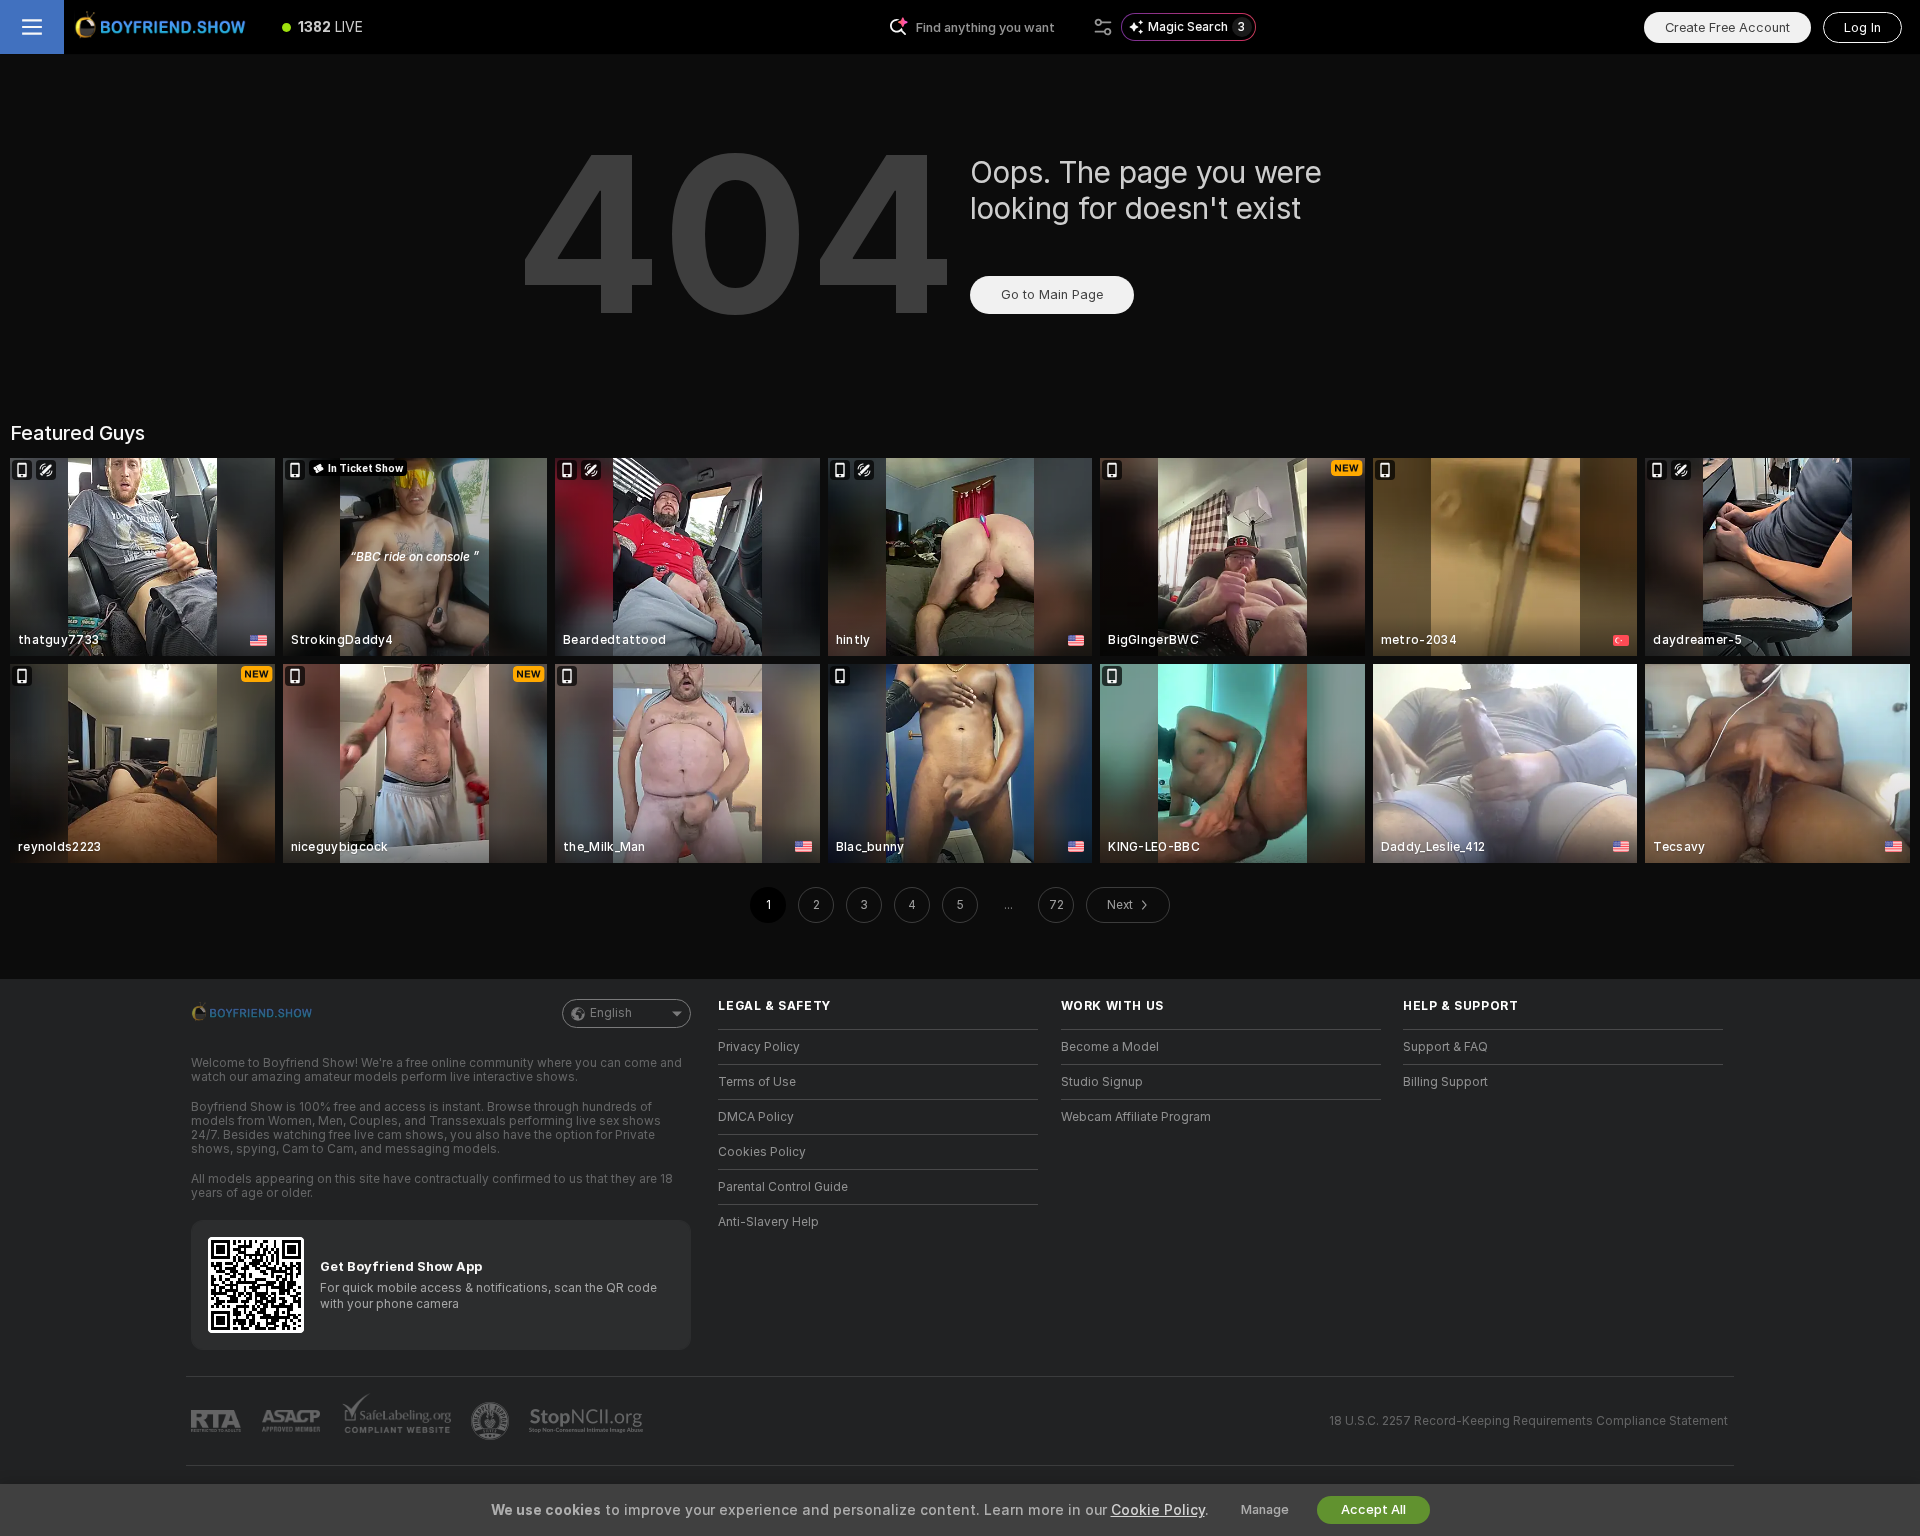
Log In (1862, 27)
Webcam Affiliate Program (1136, 1117)
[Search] (1103, 27)
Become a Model (1110, 1047)
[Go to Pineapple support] (492, 1421)
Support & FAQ (1445, 1047)
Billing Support (1445, 1082)
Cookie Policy (1158, 1510)
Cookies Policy (762, 1152)
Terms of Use (757, 1082)
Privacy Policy (759, 1047)
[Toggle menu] (32, 27)
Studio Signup (1102, 1082)
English (611, 1013)
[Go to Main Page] (164, 27)
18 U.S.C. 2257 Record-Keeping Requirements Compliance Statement (1528, 1421)
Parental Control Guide (783, 1187)
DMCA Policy (756, 1117)
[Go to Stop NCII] (588, 1421)
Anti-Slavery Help (768, 1222)
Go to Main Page (1052, 294)
